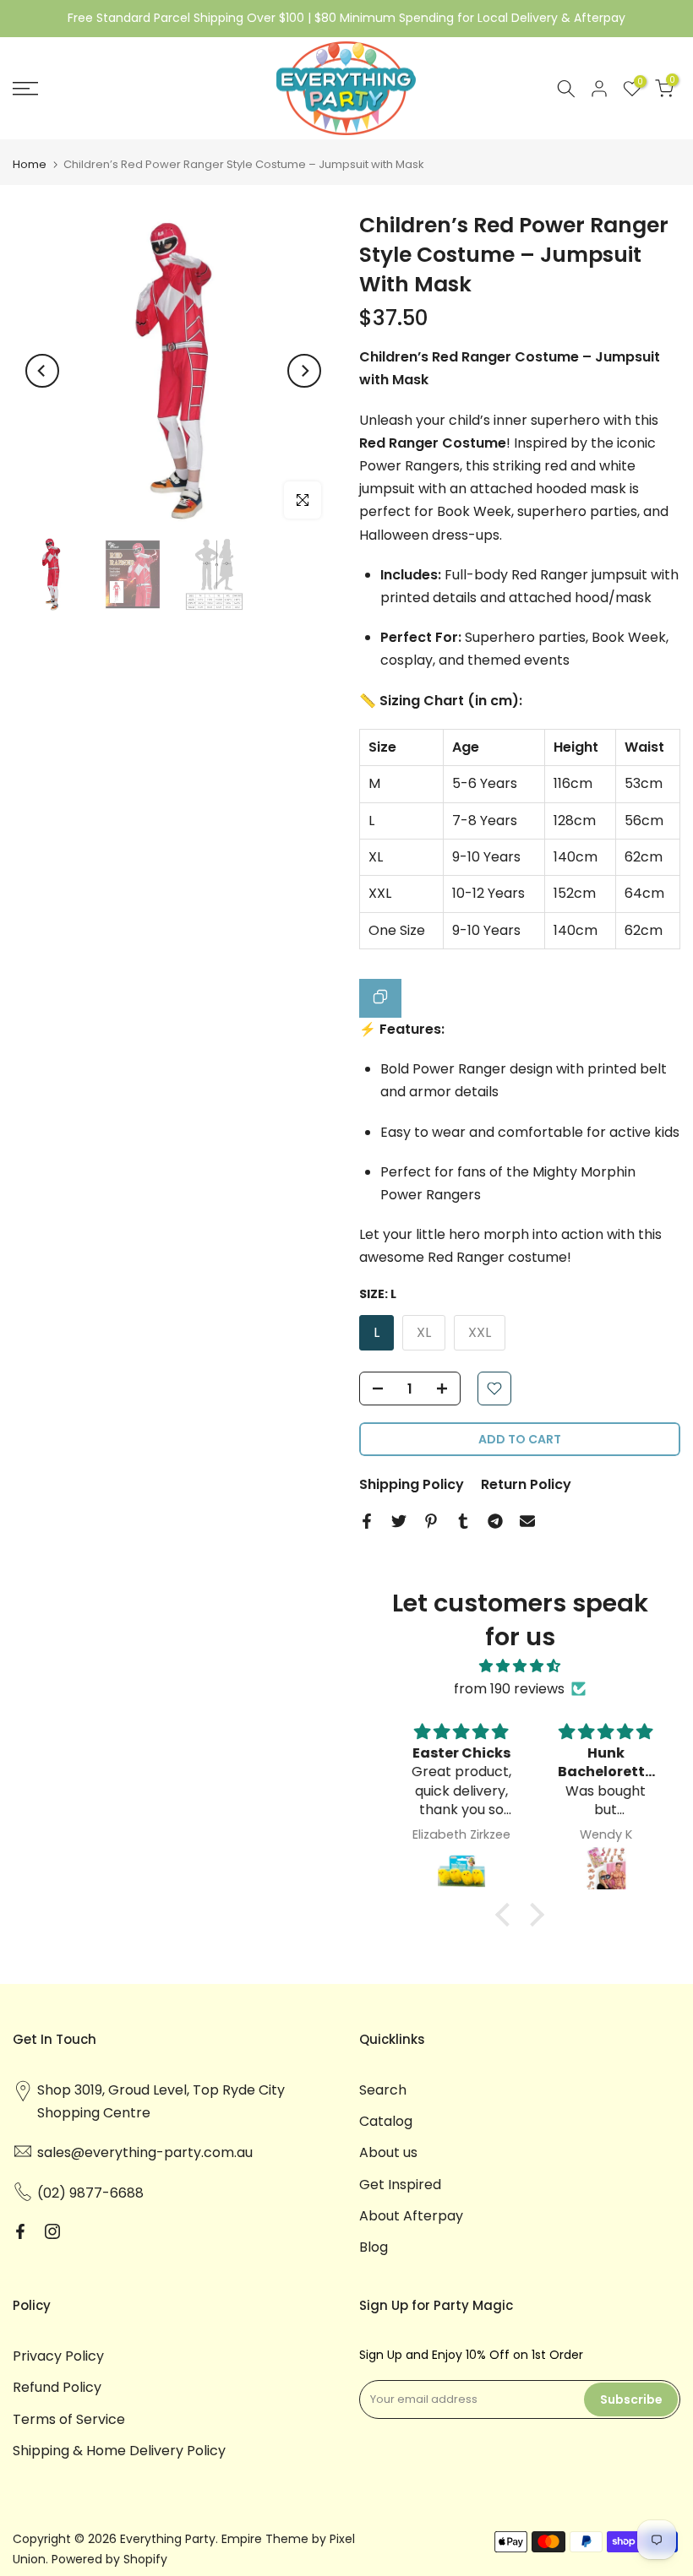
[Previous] (42, 371)
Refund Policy (57, 2387)
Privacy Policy (58, 2356)
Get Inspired (400, 2185)
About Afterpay (411, 2216)
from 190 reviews (509, 1689)
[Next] (304, 371)
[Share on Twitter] (399, 1521)
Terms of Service (69, 2419)
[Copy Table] (380, 998)
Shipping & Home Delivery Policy (119, 2451)
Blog (374, 2247)
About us (388, 2152)
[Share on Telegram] (495, 1521)
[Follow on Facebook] (20, 2231)
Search (383, 2090)
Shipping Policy (412, 1484)
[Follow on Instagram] (52, 2231)
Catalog (386, 2121)
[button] (507, 1915)
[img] (520, 1666)
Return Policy (526, 1484)
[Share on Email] (527, 1521)
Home (30, 164)
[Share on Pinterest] (431, 1521)
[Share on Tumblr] (463, 1521)
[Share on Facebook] (367, 1521)
